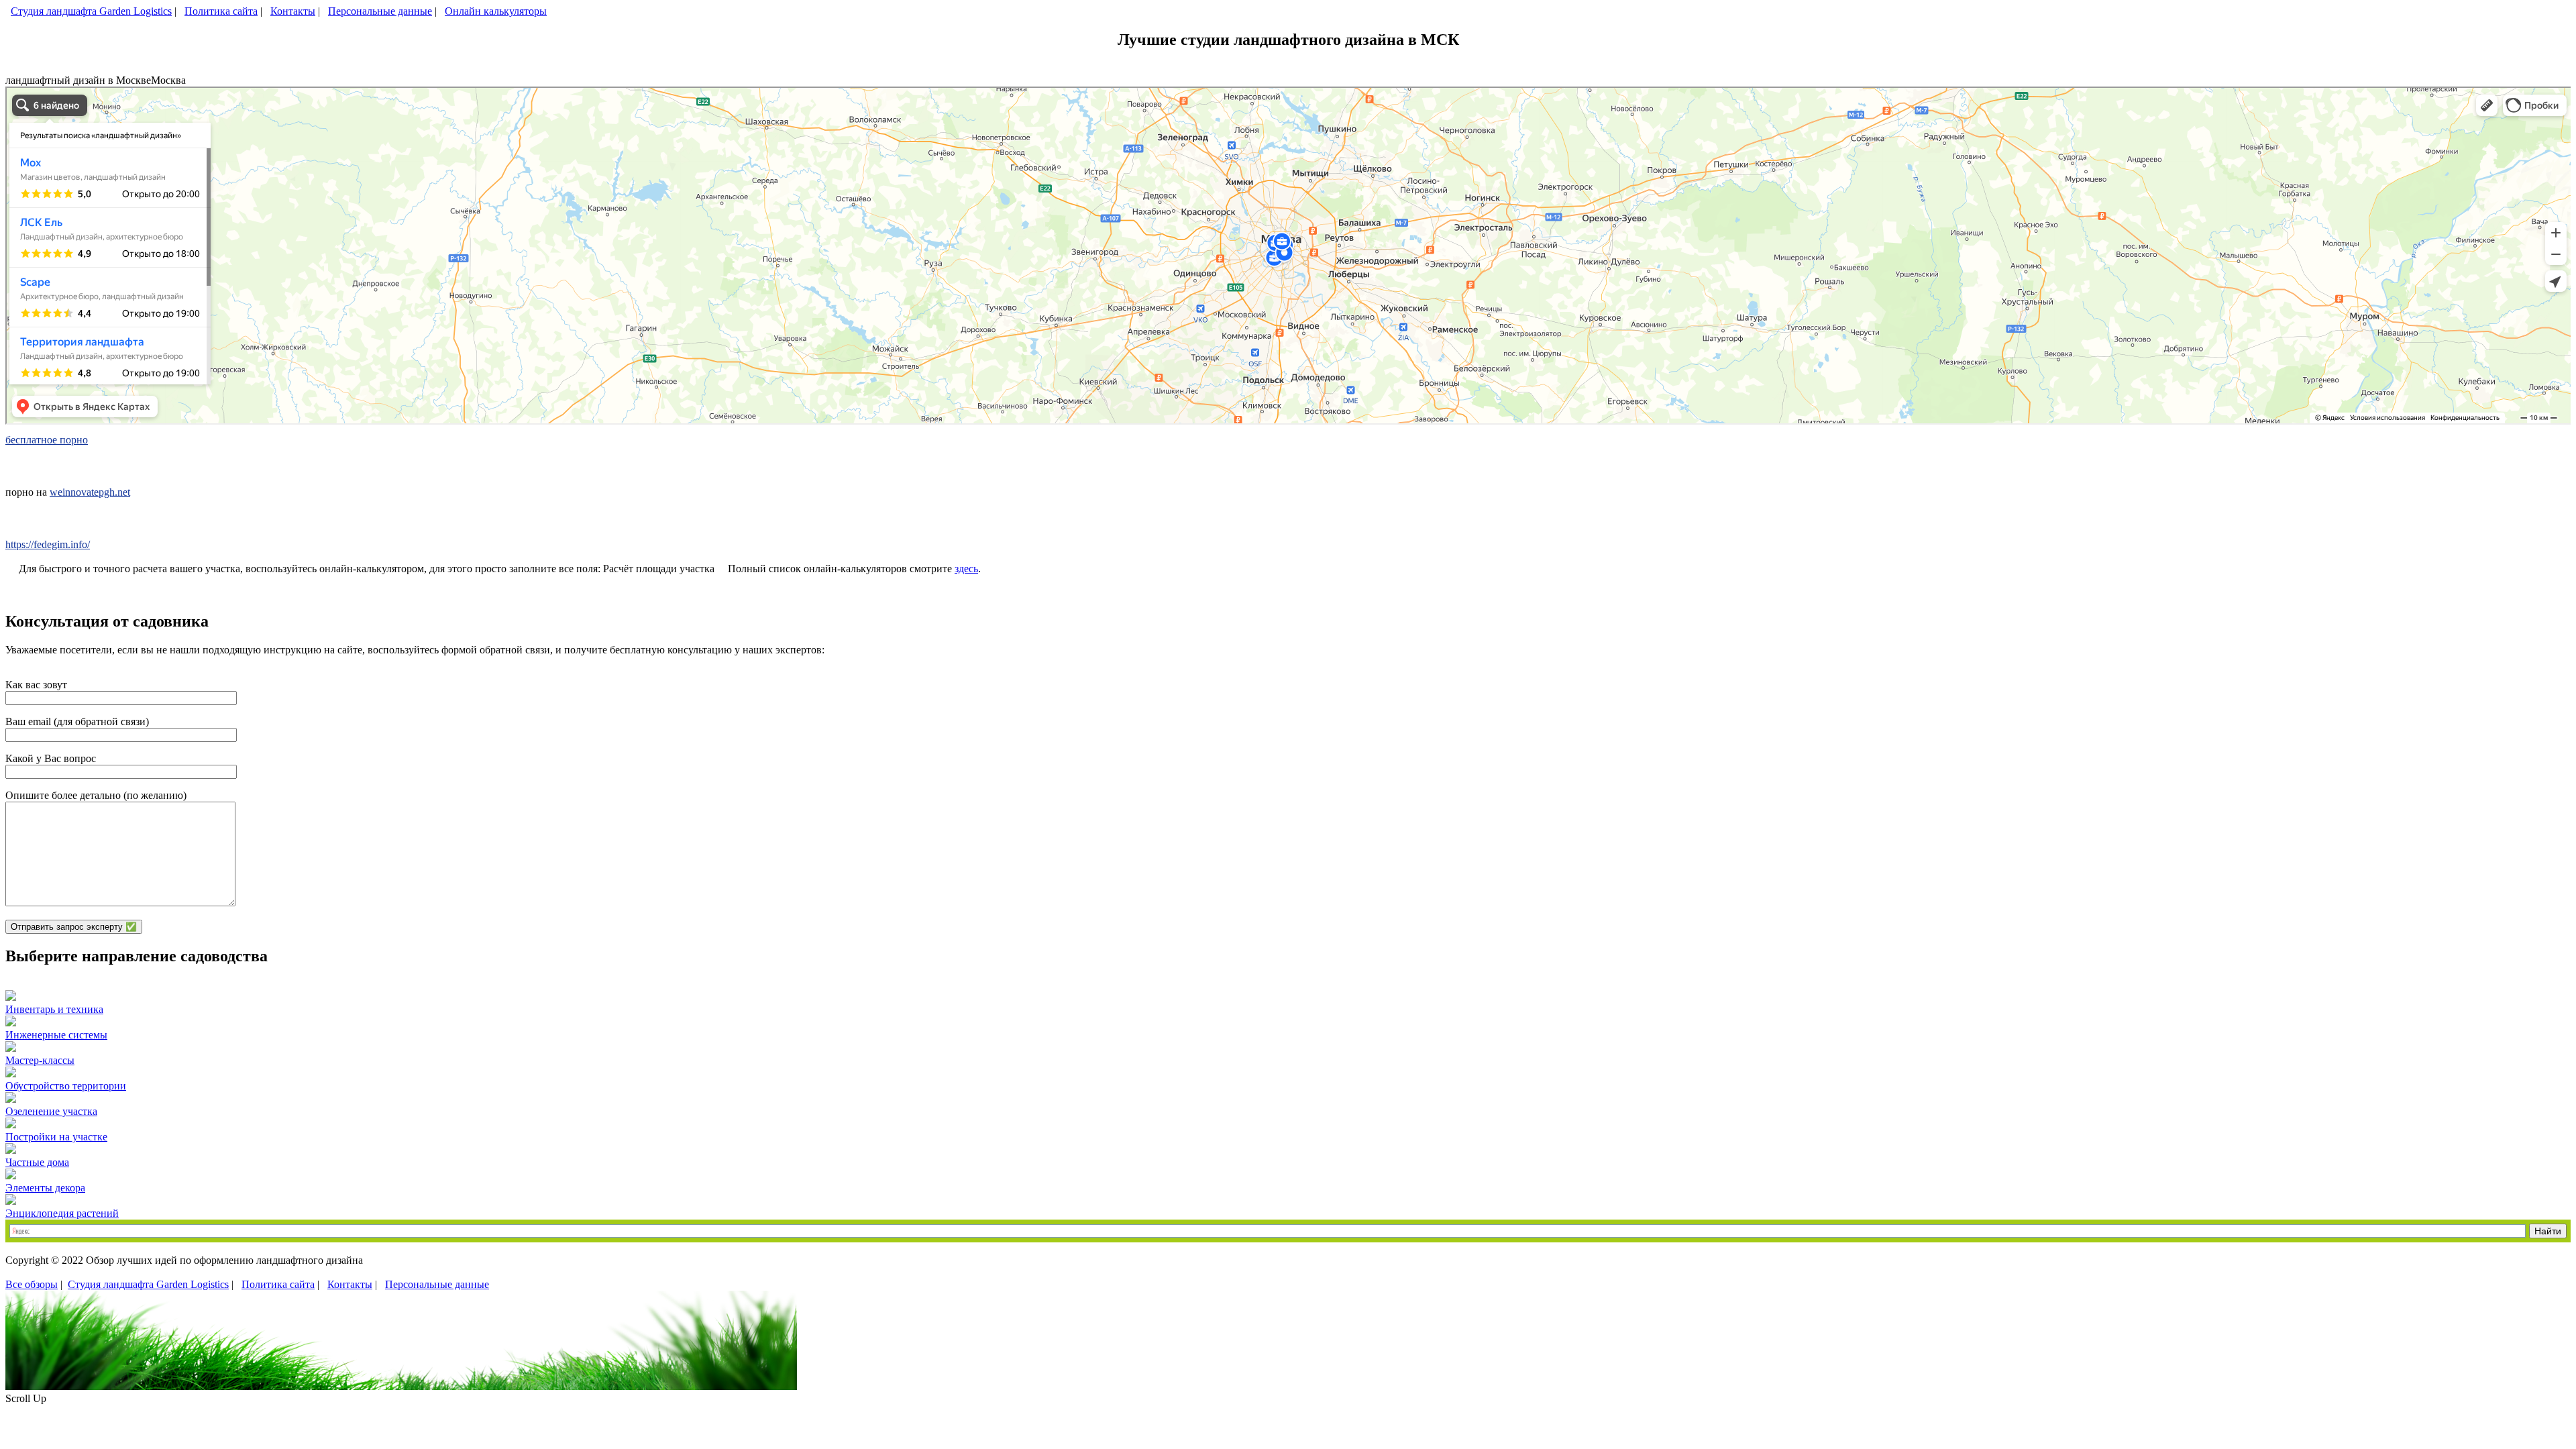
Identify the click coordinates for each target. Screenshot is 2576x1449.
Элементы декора (45, 1188)
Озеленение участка (51, 1111)
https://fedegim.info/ (48, 544)
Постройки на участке (56, 1137)
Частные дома (37, 1162)
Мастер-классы (40, 1060)
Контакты (293, 11)
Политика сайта (221, 11)
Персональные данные (380, 11)
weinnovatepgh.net (90, 492)
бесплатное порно (47, 440)
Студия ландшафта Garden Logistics (91, 11)
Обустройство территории (66, 1086)
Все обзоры (32, 1284)
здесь (966, 569)
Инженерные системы (56, 1035)
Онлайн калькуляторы (496, 11)
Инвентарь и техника (54, 1009)
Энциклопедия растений (62, 1213)
